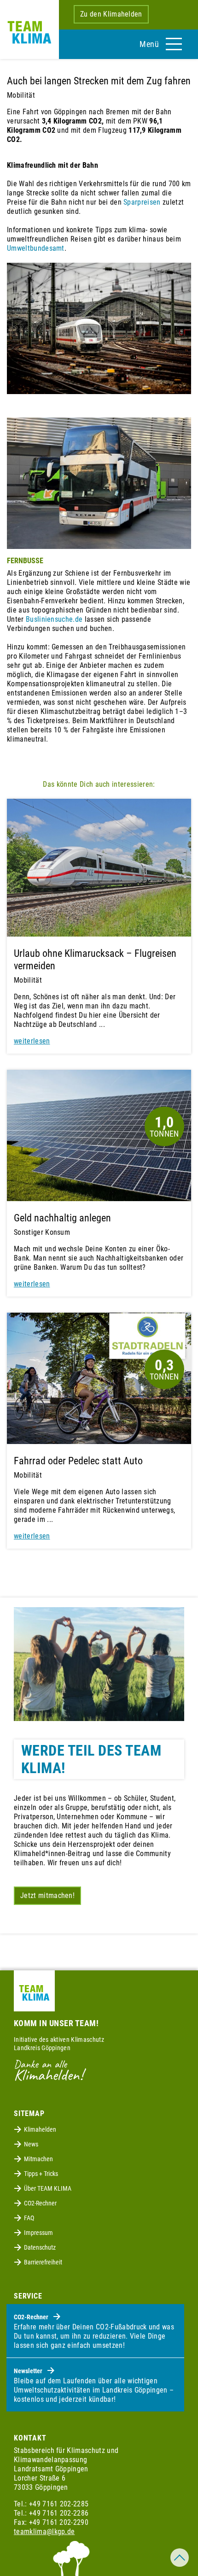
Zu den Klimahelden (111, 14)
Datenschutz (40, 2247)
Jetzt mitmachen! (47, 1895)
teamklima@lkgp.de (44, 2532)
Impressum (38, 2233)
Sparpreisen (142, 202)
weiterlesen (32, 1041)
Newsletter (29, 2371)
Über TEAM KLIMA (48, 2188)
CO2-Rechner (40, 2203)
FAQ (29, 2218)
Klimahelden (40, 2129)
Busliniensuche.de (54, 619)
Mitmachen (38, 2159)
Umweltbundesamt (36, 248)
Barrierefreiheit (43, 2262)
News (31, 2144)
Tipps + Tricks (41, 2174)
